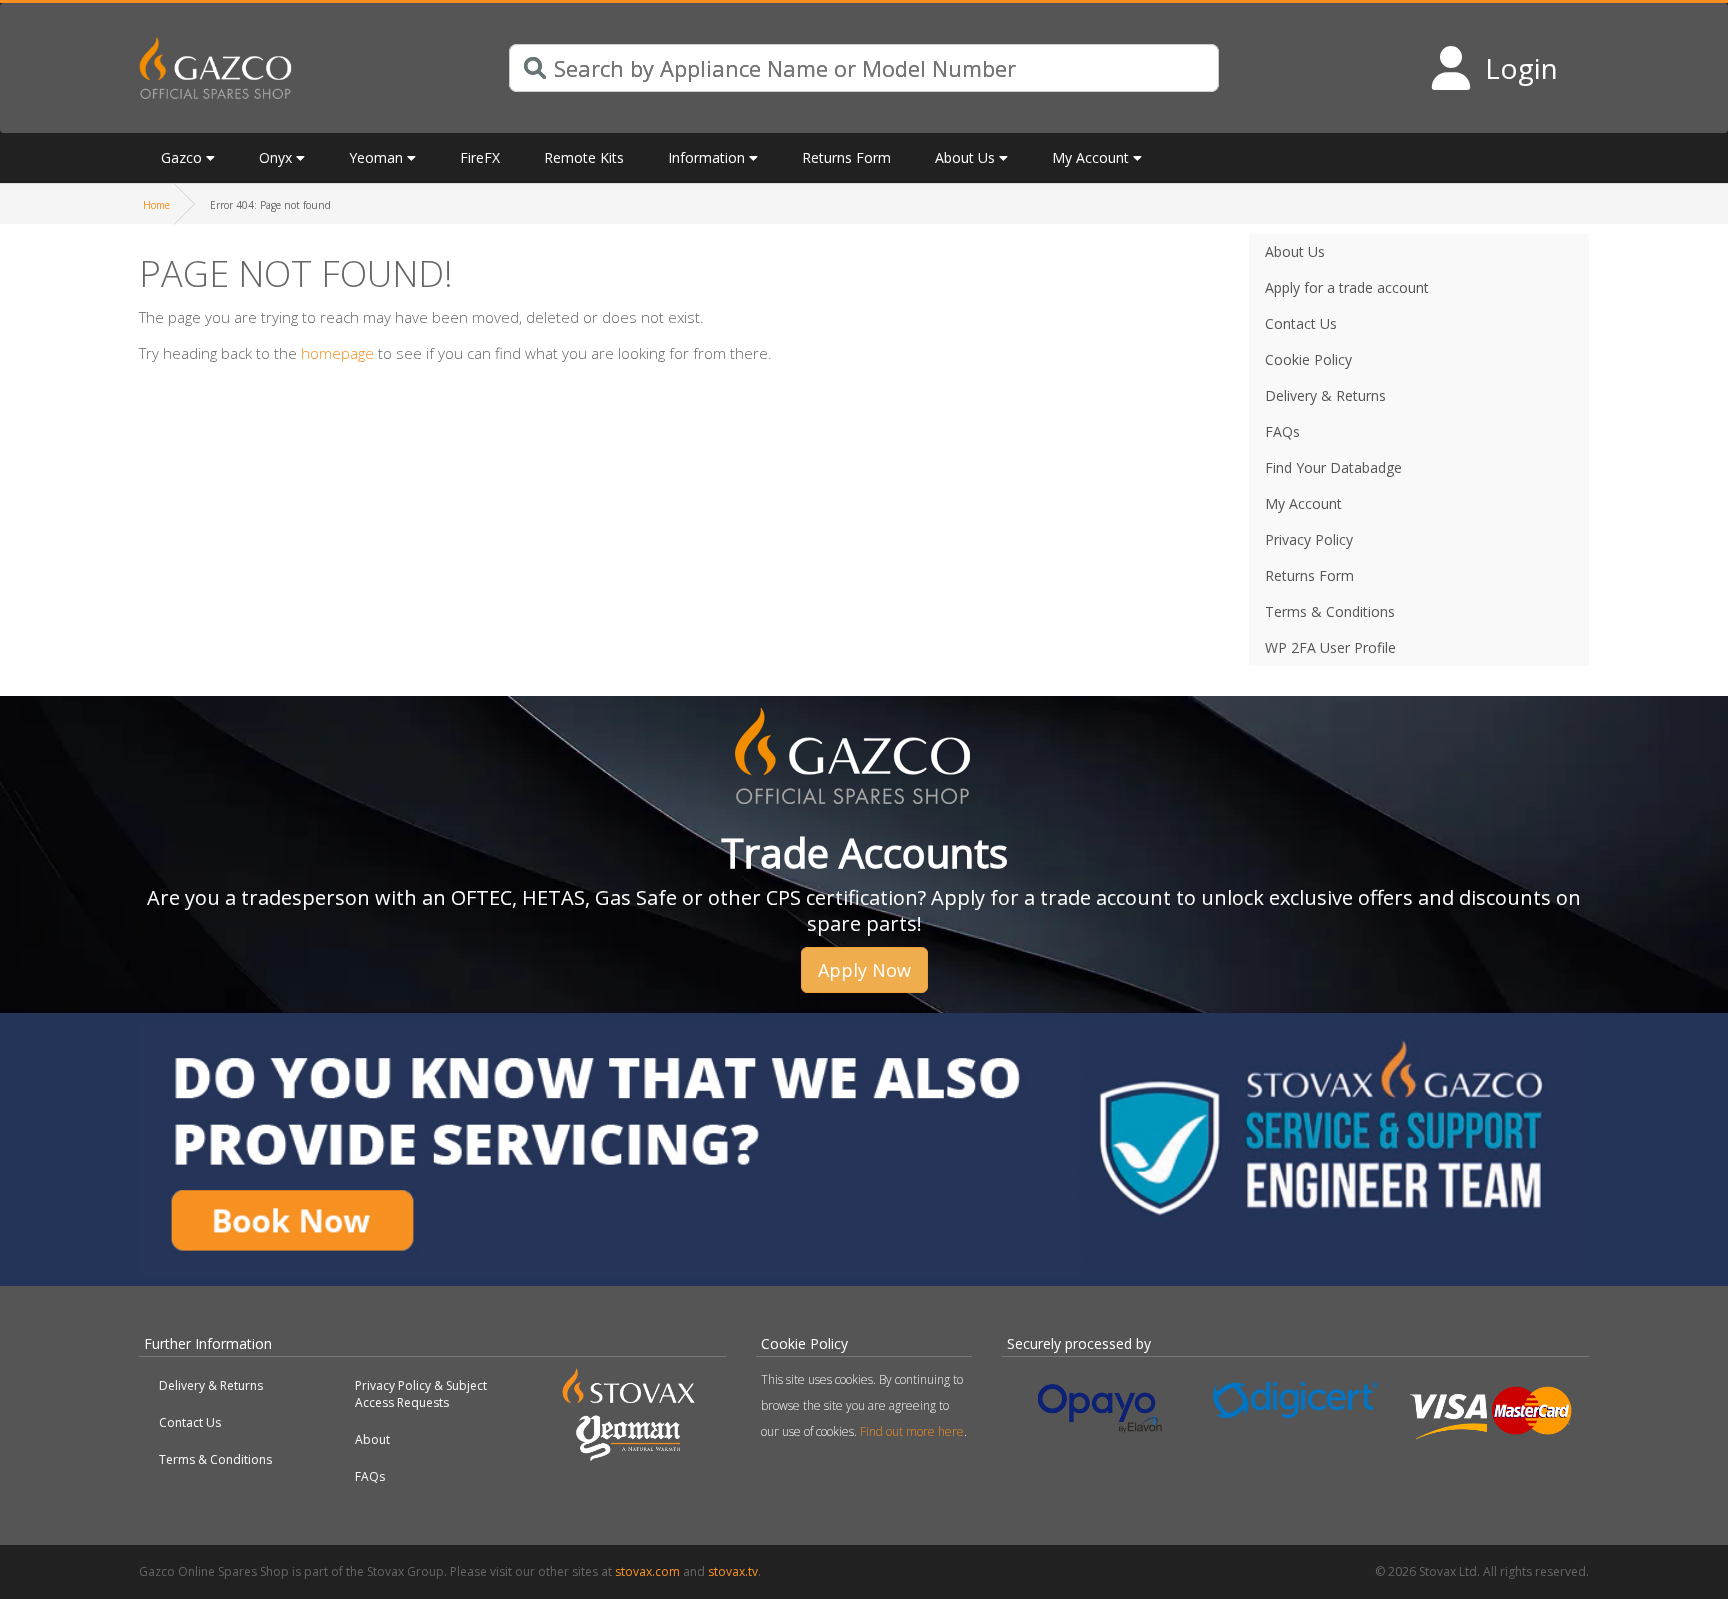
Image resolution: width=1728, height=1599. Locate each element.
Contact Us (190, 1422)
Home (156, 205)
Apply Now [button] (864, 970)
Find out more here (912, 1431)
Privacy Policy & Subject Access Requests (421, 1394)
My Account (1090, 157)
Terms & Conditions (215, 1459)
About (372, 1439)
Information (706, 157)
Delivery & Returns (211, 1385)
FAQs (370, 1476)
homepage (337, 353)
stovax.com (647, 1571)
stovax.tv (733, 1571)
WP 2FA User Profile (1330, 647)
